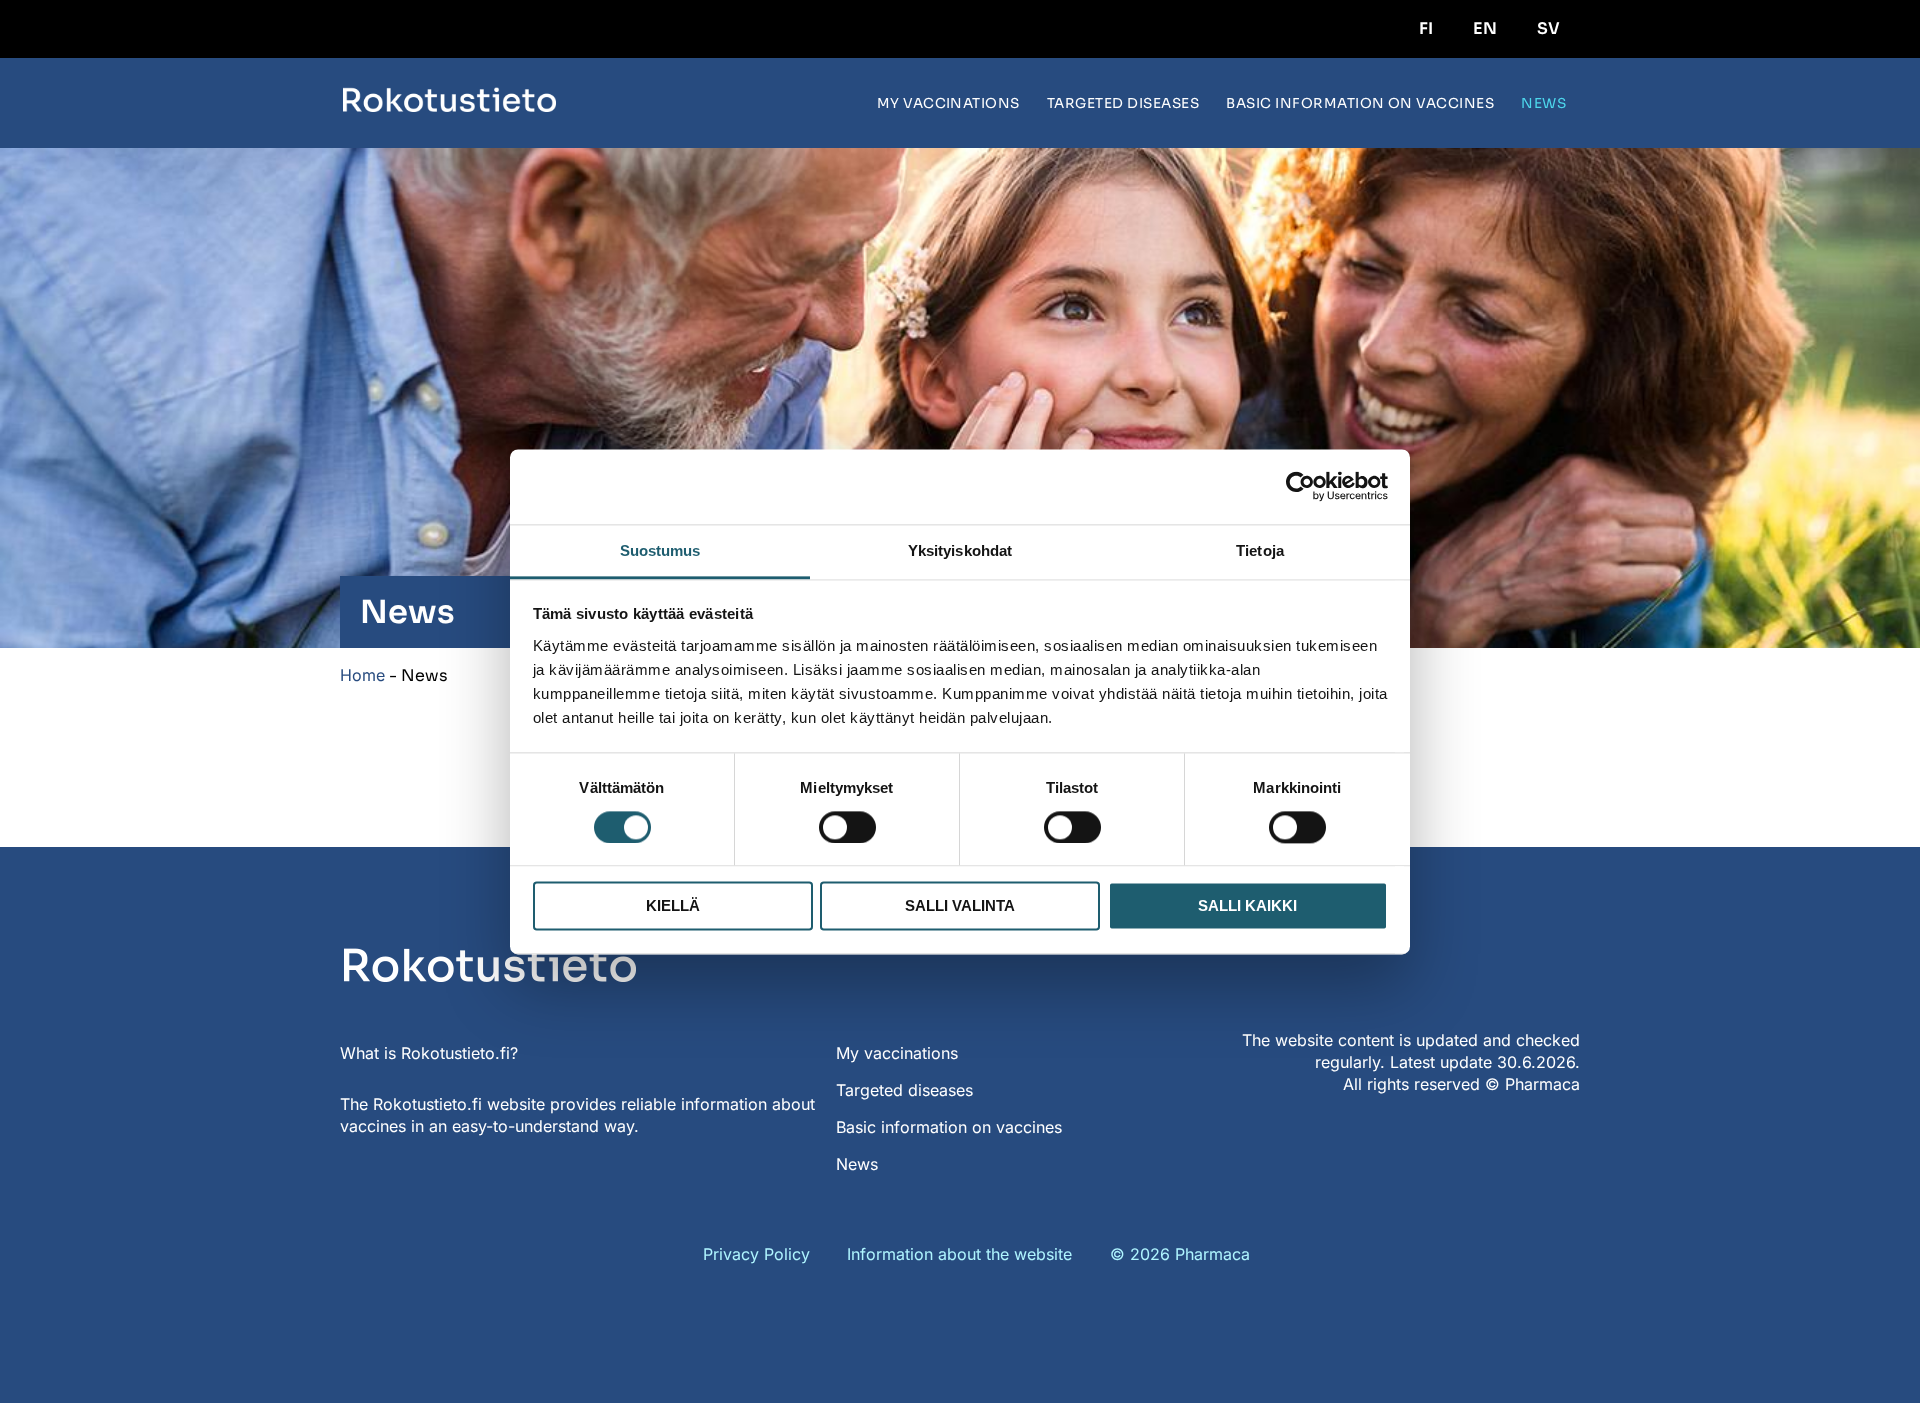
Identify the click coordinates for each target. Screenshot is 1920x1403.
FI (1426, 28)
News (1543, 103)
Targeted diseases (1123, 103)
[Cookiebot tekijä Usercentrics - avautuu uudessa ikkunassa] (1300, 486)
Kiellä (673, 906)
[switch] (847, 827)
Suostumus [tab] (660, 550)
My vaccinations (948, 103)
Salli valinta (960, 906)
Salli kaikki (1247, 906)
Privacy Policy (756, 1254)
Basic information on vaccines (1360, 103)
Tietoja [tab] (1260, 550)
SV (1548, 28)
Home (362, 675)
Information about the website (959, 1254)
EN (1485, 28)
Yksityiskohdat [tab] (960, 550)
